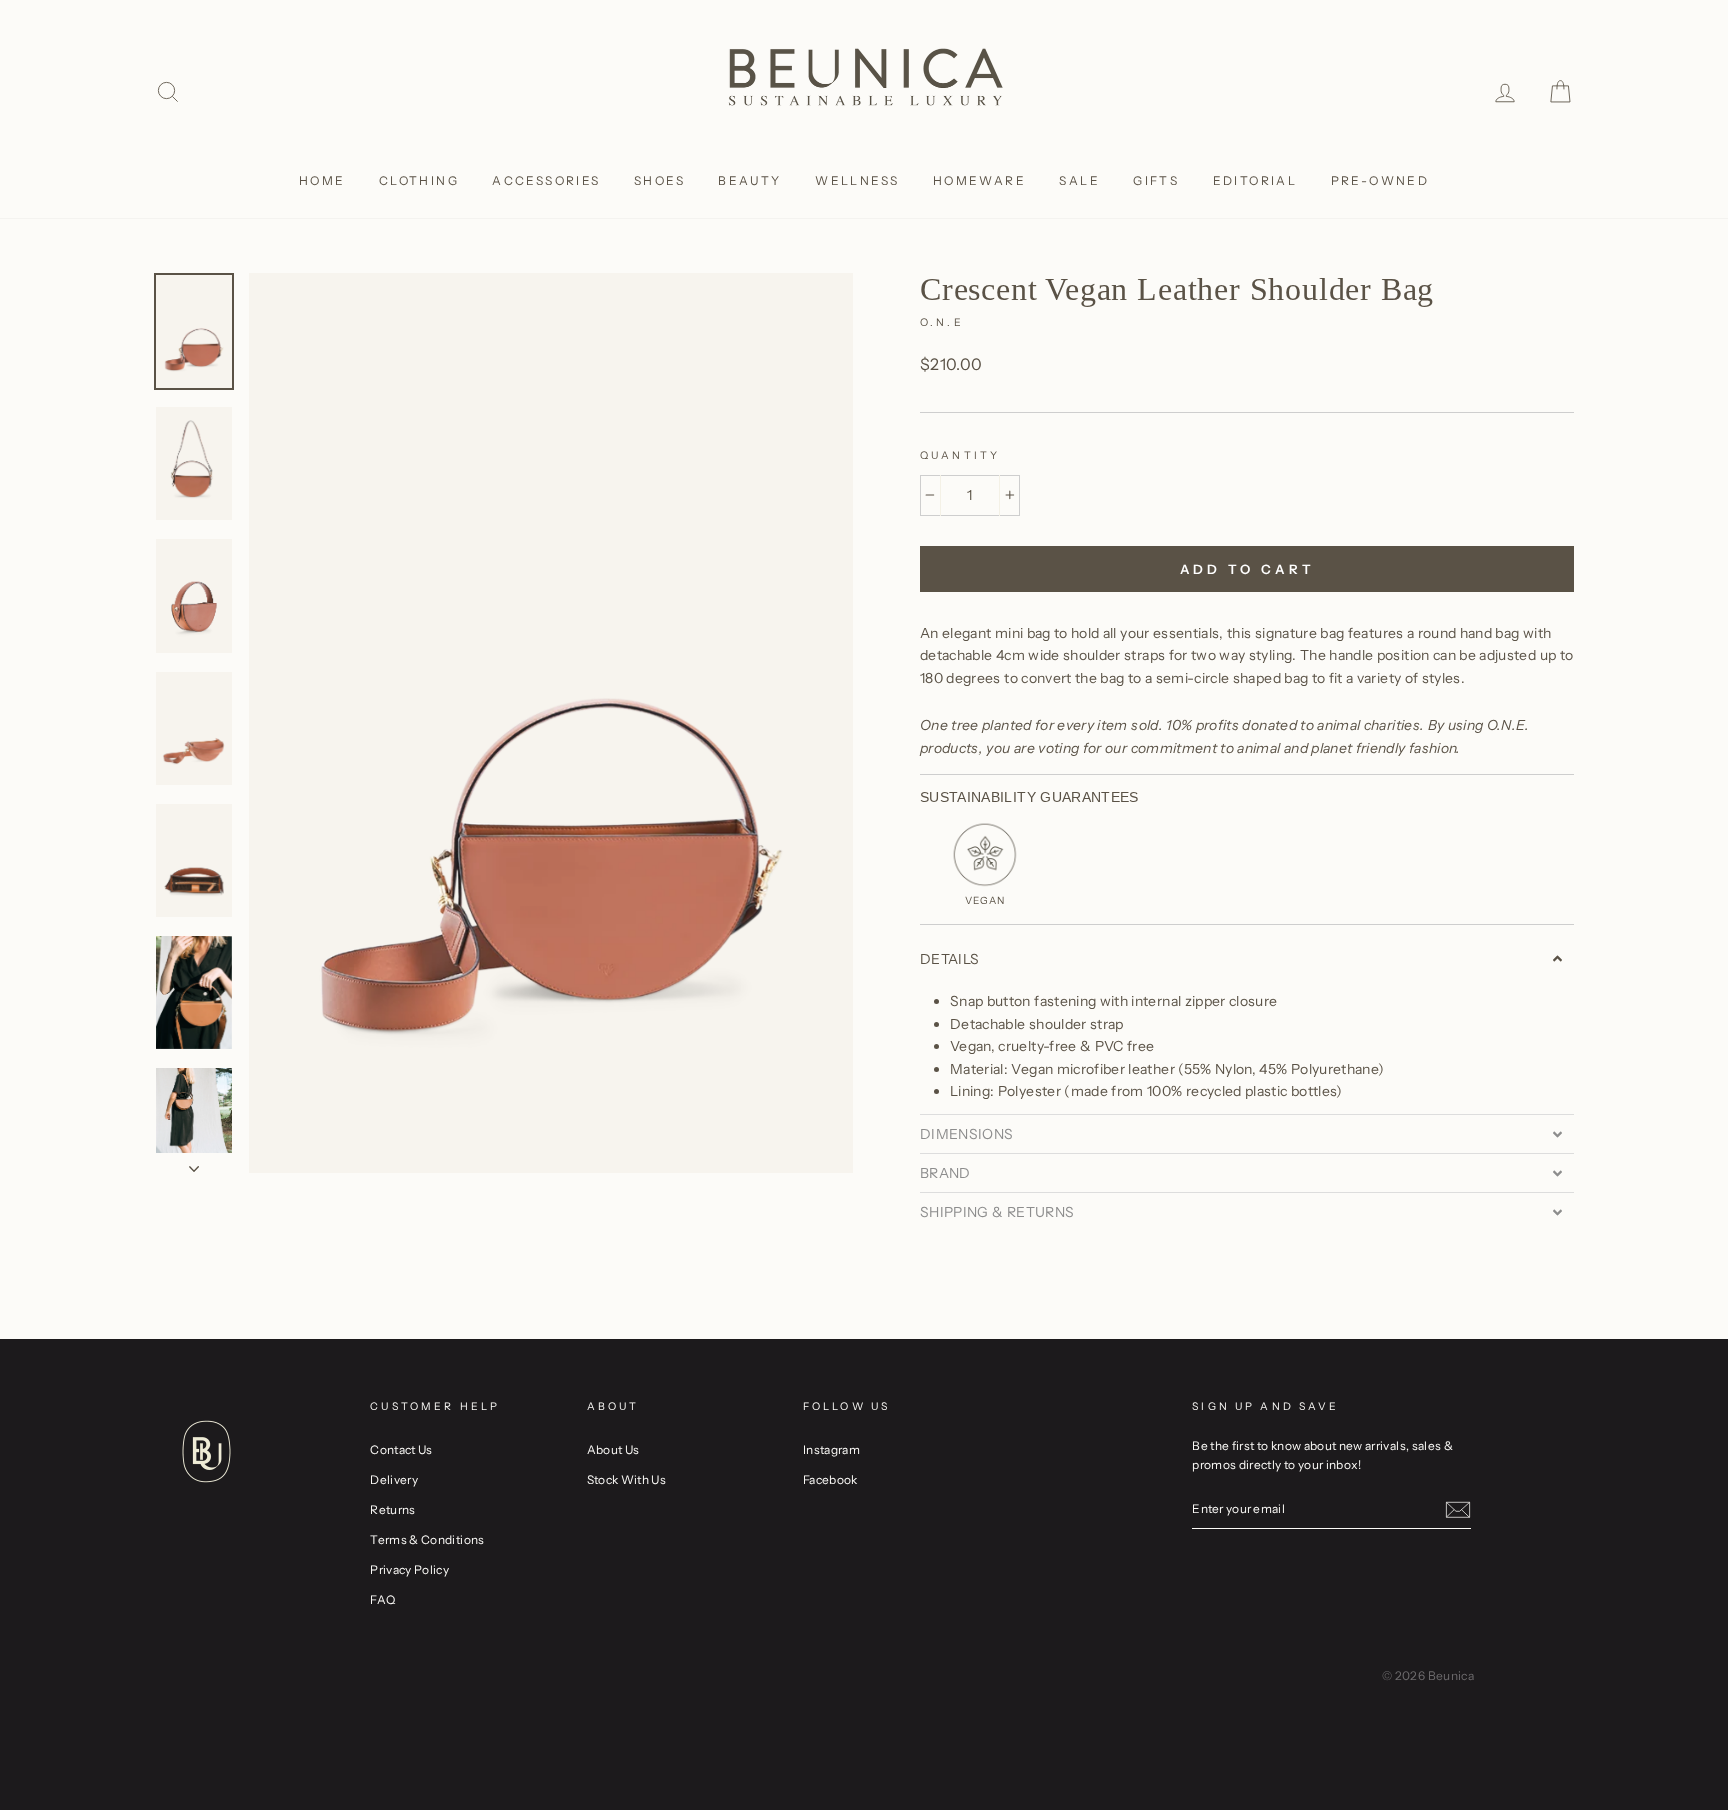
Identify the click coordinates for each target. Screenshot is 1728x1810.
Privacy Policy (409, 1569)
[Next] (194, 1163)
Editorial (1255, 180)
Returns (392, 1509)
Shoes (659, 180)
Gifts (1156, 180)
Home (322, 180)
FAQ (382, 1599)
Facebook (830, 1479)
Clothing (419, 180)
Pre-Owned (1380, 180)
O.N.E (942, 322)
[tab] (1247, 959)
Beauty (749, 180)
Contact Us (401, 1449)
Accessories (546, 180)
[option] (551, 723)
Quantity (960, 455)
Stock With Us (627, 1479)
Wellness (857, 180)
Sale (1079, 180)
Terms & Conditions (427, 1539)
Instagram (831, 1449)
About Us (613, 1449)
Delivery (394, 1479)
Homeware (979, 180)
